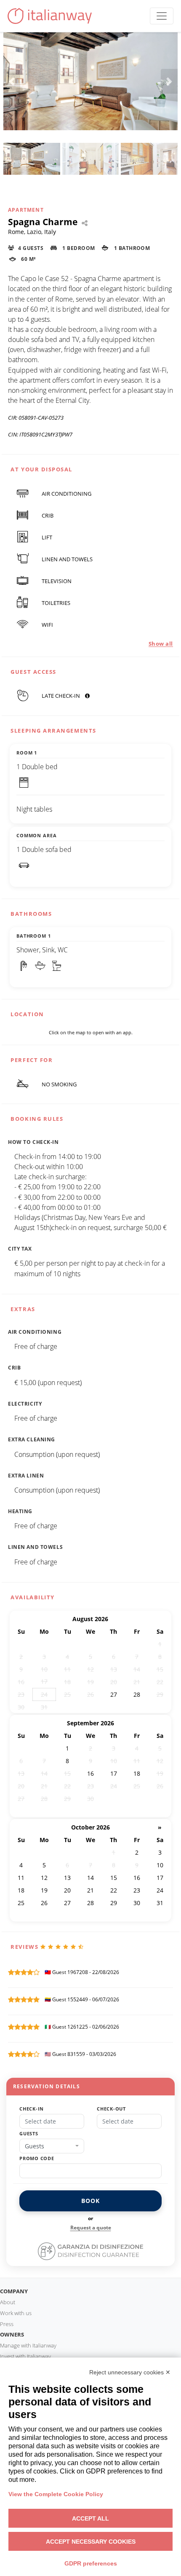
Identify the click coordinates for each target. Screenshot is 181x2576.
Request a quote (91, 2228)
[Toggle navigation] (162, 16)
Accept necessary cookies (91, 2542)
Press (7, 2324)
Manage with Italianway (28, 2345)
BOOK (90, 2201)
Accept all (90, 2518)
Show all (161, 644)
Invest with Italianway (25, 2356)
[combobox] (52, 2146)
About (8, 2302)
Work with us (16, 2313)
